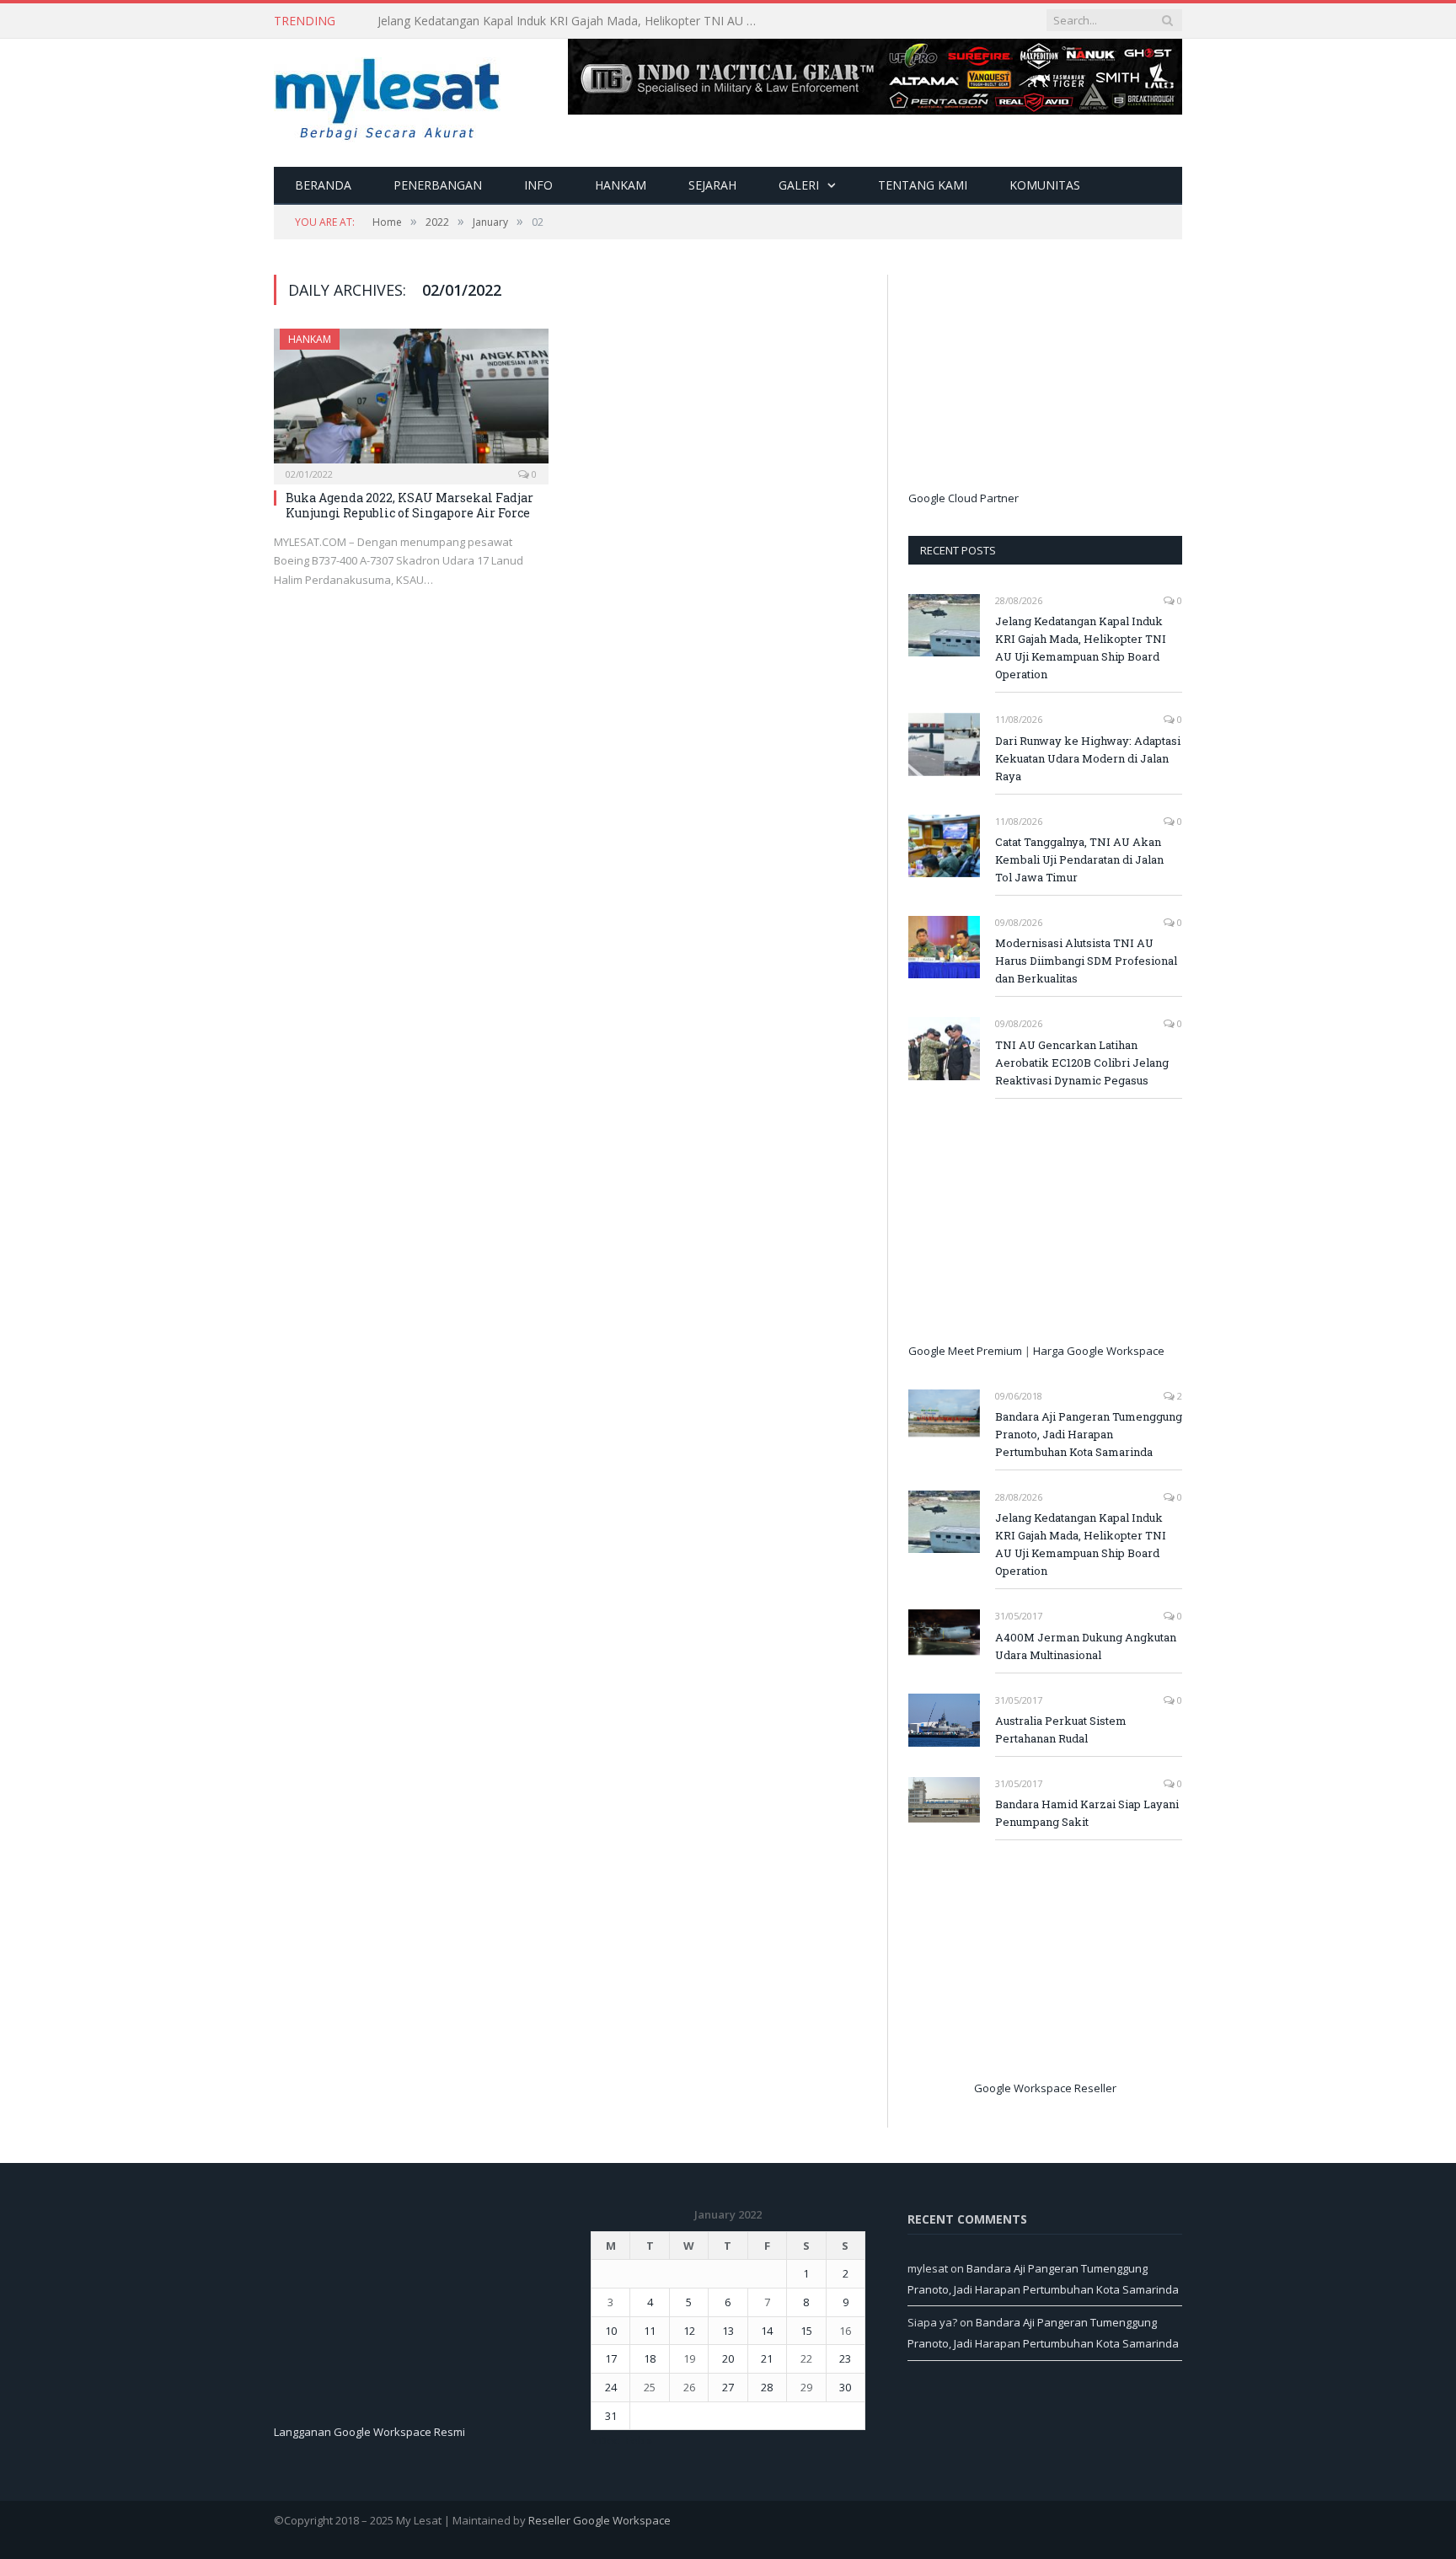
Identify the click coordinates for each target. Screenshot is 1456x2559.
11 (650, 2331)
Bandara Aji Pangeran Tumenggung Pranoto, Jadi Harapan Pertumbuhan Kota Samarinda (1089, 1434)
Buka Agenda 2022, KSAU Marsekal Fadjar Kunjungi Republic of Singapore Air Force (409, 505)
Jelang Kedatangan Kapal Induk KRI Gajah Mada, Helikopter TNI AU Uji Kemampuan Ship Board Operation (1081, 648)
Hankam (621, 185)
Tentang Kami (923, 185)
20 (728, 2358)
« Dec (605, 2440)
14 (767, 2331)
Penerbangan (438, 185)
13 (728, 2331)
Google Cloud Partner (964, 498)
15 (806, 2331)
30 (845, 2387)
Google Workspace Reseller (1045, 2088)
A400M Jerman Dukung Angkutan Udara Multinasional (1086, 1646)
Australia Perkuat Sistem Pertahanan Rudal (1061, 1729)
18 (650, 2358)
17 (611, 2358)
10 (611, 2331)
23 (845, 2358)
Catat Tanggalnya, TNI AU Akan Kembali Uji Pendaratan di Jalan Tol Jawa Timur (1079, 859)
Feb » (639, 2440)
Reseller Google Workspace (600, 2520)
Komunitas (1045, 185)
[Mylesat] (387, 96)
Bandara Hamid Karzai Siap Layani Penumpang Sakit (1087, 1813)
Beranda (323, 185)
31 (611, 2416)
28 (767, 2387)
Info (538, 185)
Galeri (799, 185)
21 (767, 2358)
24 (611, 2387)
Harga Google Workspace (1099, 1351)
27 (728, 2387)
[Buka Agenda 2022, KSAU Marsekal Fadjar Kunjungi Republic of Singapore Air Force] (411, 401)
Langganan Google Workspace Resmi (369, 2432)
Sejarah (712, 185)
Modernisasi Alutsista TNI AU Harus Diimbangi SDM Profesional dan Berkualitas (1086, 961)
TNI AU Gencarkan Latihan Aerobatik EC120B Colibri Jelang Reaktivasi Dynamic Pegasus (1082, 1063)
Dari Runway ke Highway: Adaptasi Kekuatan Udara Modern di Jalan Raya (571, 21)
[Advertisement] (1035, 380)
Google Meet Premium (965, 1351)
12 (689, 2331)
